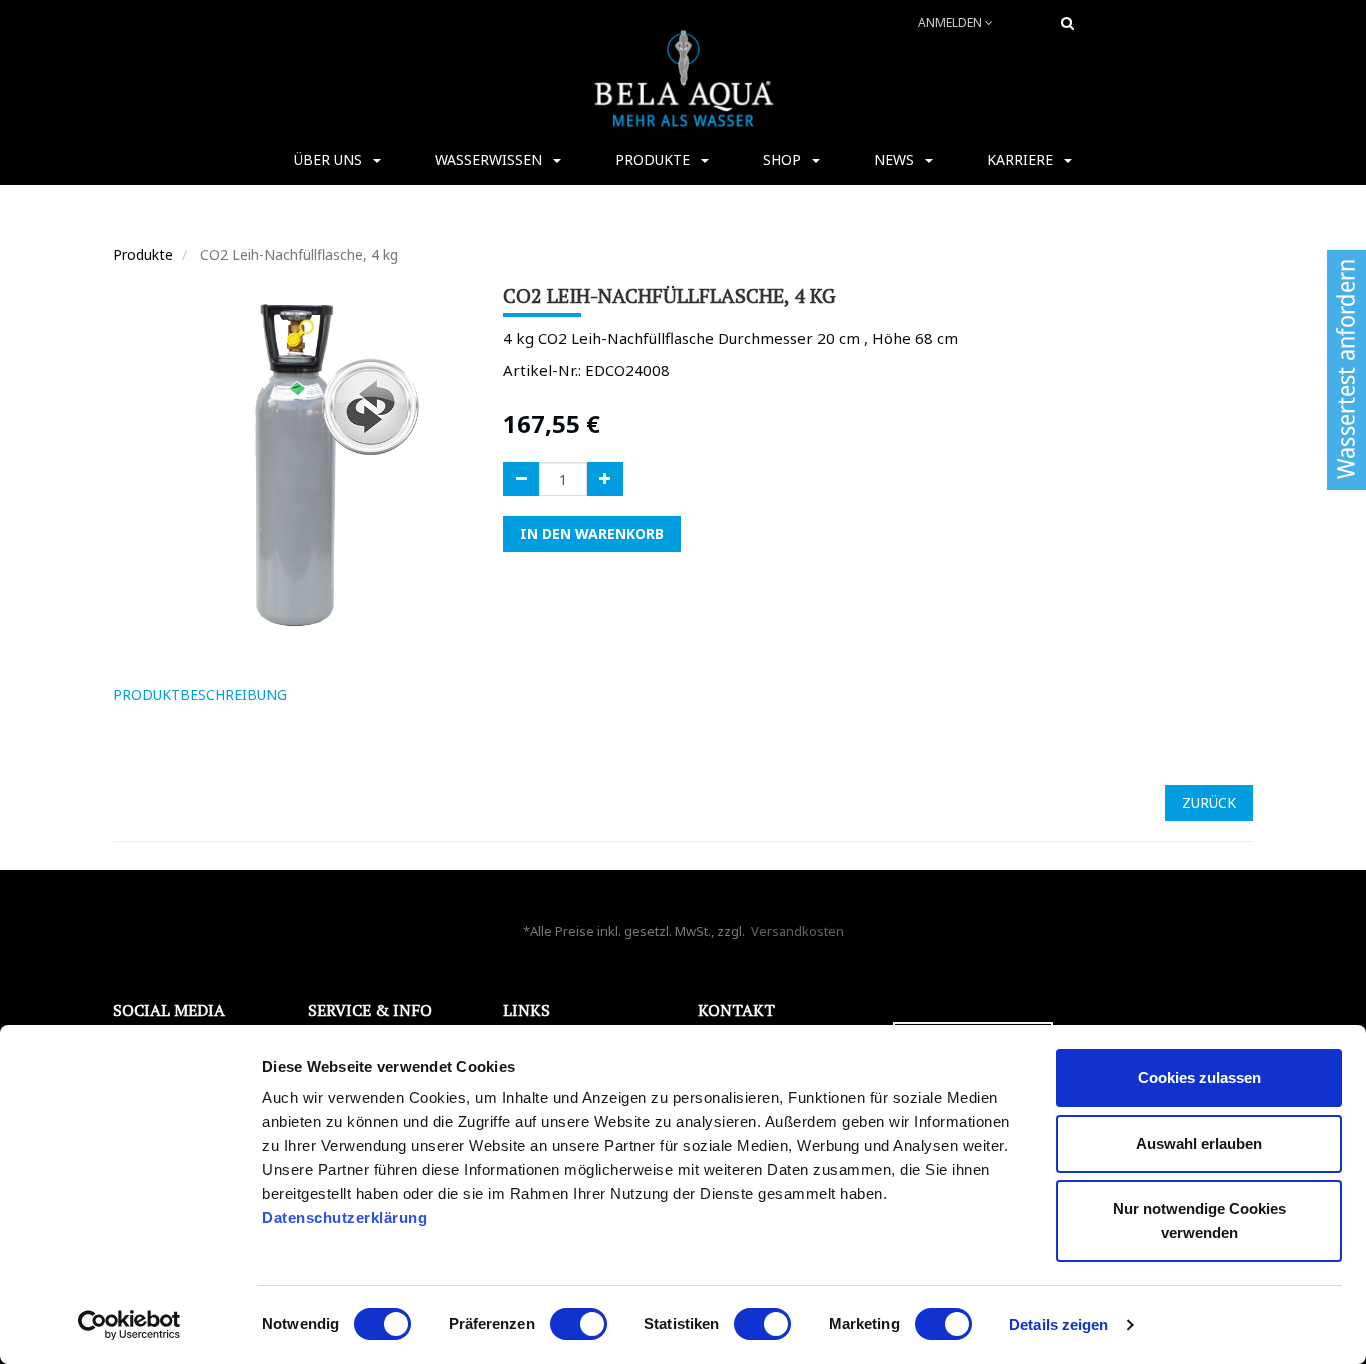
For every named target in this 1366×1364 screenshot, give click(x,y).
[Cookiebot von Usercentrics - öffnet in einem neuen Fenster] (129, 1325)
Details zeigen (1058, 1324)
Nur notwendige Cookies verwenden (1199, 1220)
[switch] (578, 1324)
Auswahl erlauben (1199, 1143)
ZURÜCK (1209, 802)
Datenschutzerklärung (347, 1217)
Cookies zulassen (1199, 1077)
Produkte (143, 254)
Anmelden (951, 22)
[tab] (331, 695)
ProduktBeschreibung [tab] (200, 694)
